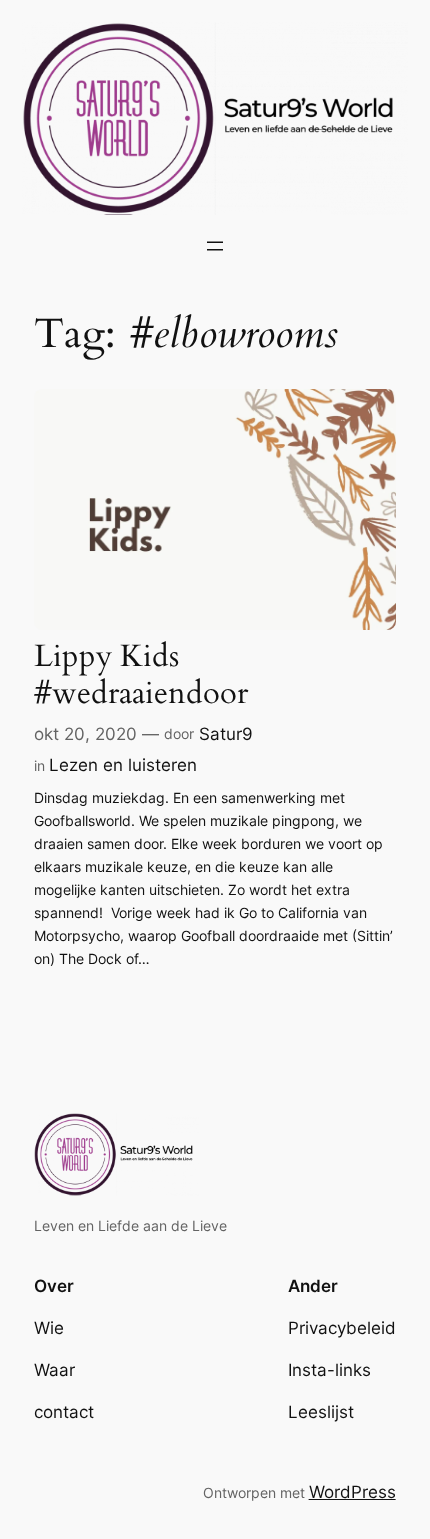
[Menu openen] (215, 246)
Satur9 (226, 734)
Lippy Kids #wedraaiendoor (141, 676)
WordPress (352, 1492)
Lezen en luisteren (123, 765)
